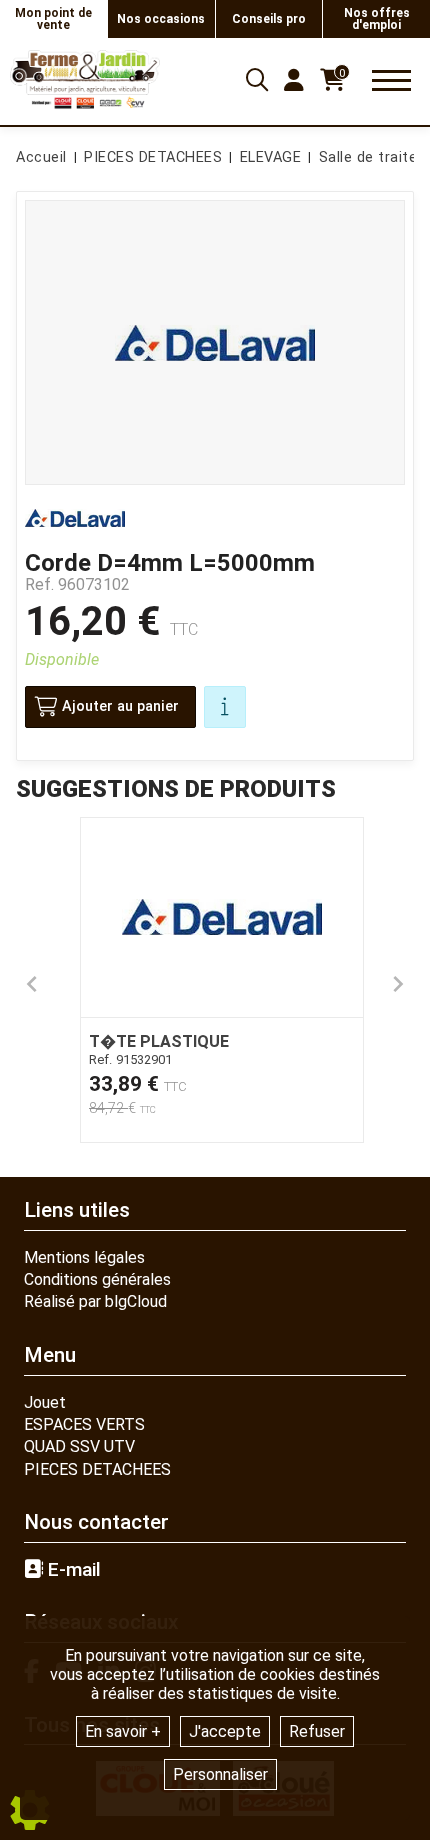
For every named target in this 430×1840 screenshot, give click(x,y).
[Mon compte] (294, 80)
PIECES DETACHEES (97, 1469)
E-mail (72, 1570)
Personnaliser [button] (220, 1774)
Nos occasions (161, 19)
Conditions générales (97, 1279)
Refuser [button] (317, 1731)
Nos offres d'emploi (377, 19)
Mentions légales (84, 1257)
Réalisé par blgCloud (95, 1301)
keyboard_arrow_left (32, 984)
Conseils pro (269, 19)
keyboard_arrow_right (398, 984)
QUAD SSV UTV (79, 1446)
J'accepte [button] (225, 1731)
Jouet (45, 1402)
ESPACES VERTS (84, 1424)
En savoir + (123, 1731)
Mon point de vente (53, 19)
